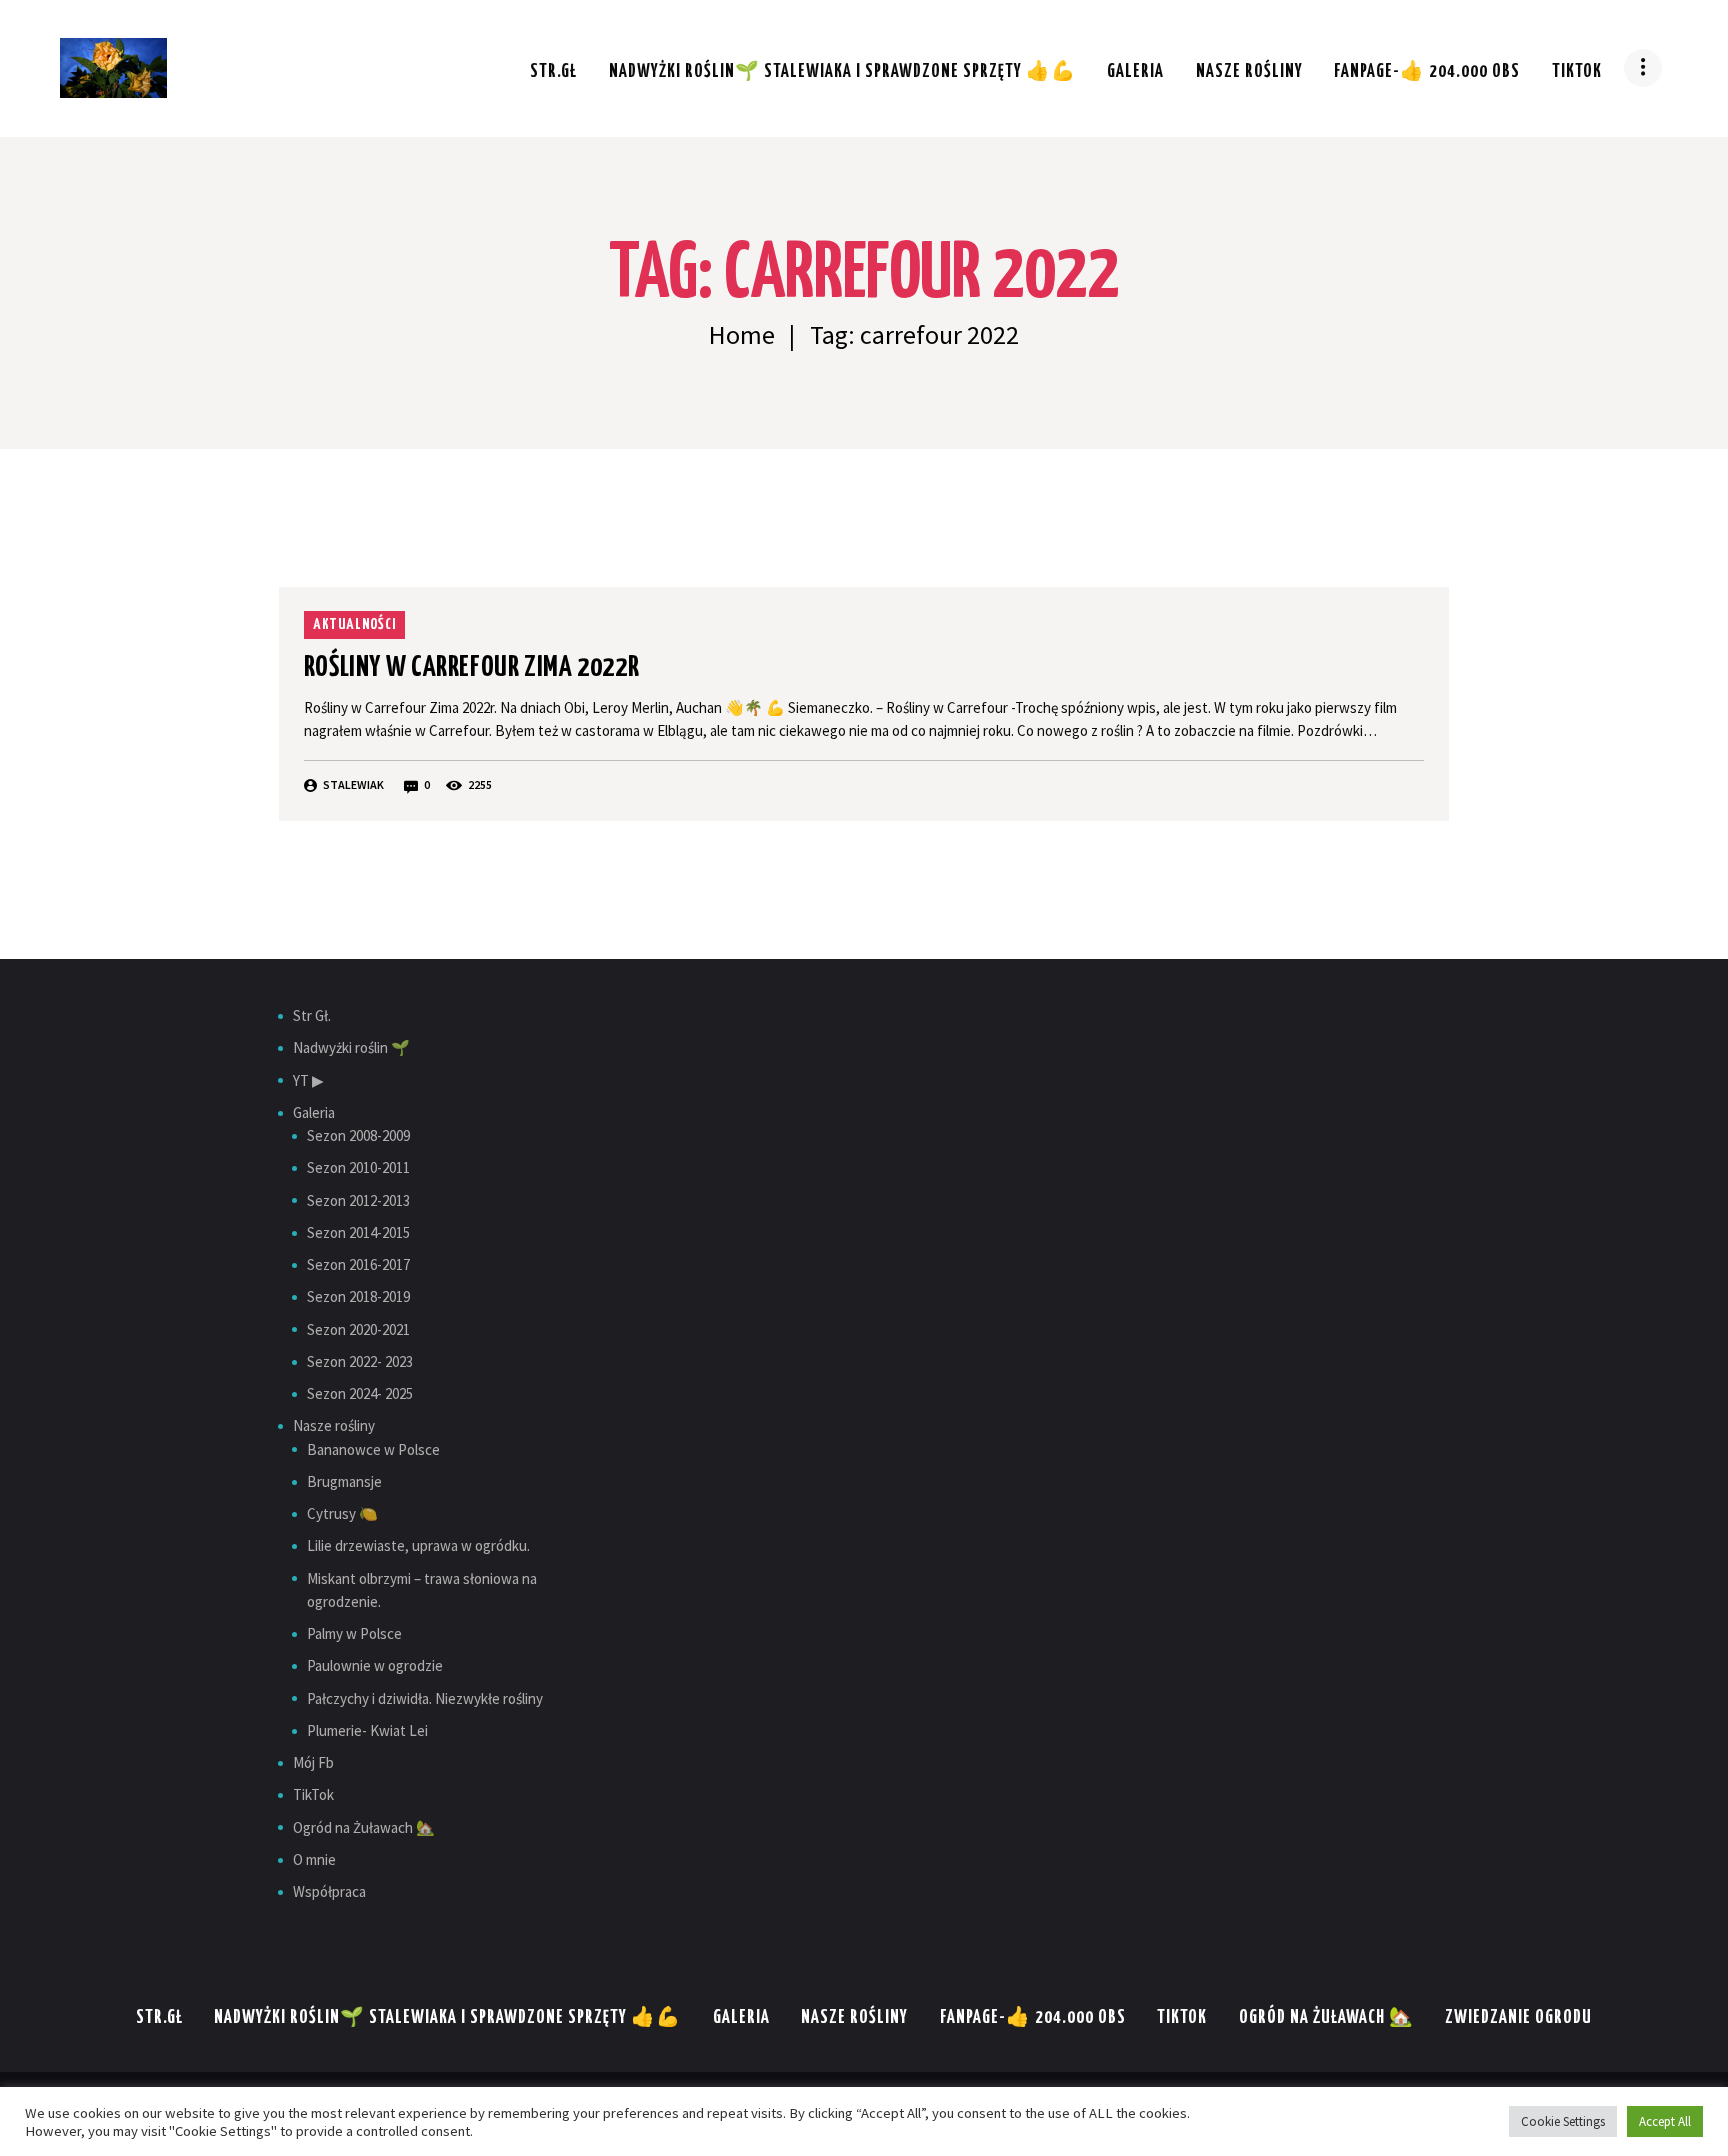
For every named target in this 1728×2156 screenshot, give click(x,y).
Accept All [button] (1665, 2121)
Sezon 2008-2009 (358, 1135)
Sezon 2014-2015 (358, 1232)
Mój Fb (313, 1762)
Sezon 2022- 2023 (360, 1361)
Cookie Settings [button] (1563, 2121)
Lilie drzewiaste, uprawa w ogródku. (418, 1545)
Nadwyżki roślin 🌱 (351, 1047)
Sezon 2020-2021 (358, 1329)
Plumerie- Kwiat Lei (367, 1730)
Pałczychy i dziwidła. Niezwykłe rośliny (425, 1698)
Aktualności (354, 624)
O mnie (314, 1859)
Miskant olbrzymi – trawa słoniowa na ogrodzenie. (422, 1590)
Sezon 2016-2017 (358, 1264)
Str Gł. (312, 1015)
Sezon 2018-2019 (358, 1296)
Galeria (314, 1112)
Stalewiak (353, 784)
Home (742, 335)
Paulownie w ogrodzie (375, 1665)
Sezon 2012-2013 (358, 1200)
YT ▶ (308, 1080)
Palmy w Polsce (354, 1633)
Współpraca (329, 1891)
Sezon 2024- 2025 (360, 1393)
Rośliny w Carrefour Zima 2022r (472, 668)
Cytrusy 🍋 (342, 1513)
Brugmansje (344, 1481)
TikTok (313, 1794)
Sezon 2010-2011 (358, 1167)
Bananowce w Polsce (373, 1449)
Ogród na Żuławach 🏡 (364, 1827)
